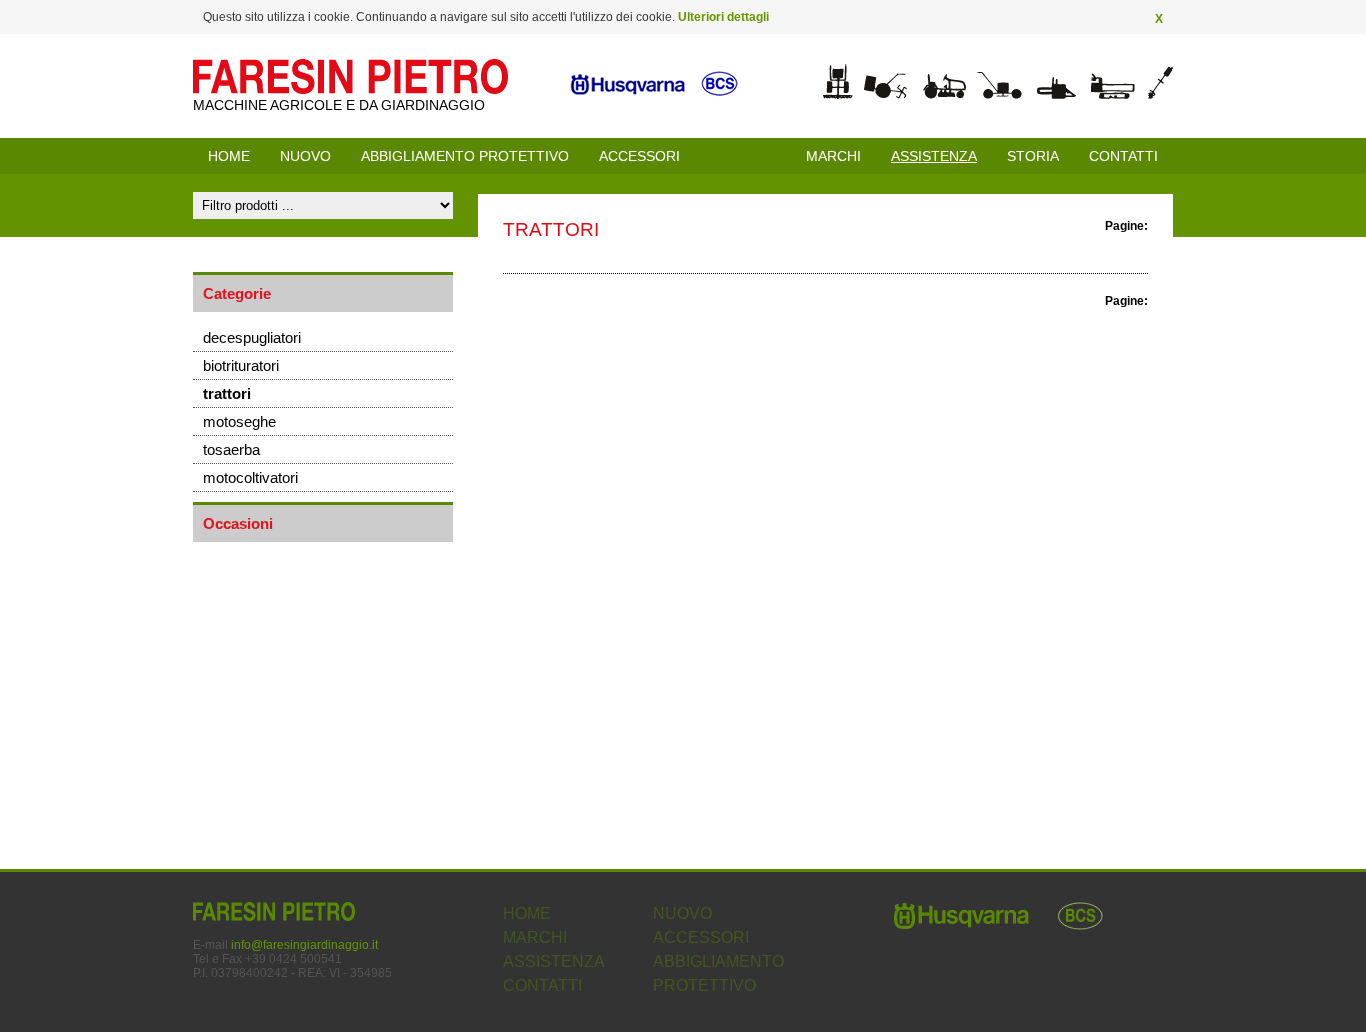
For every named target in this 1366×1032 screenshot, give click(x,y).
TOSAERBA (231, 449)
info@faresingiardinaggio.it (304, 945)
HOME (229, 156)
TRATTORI (227, 393)
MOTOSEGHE (239, 421)
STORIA (1033, 156)
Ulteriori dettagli (723, 17)
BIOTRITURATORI (241, 365)
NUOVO (305, 156)
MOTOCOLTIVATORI (250, 477)
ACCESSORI (639, 156)
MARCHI (833, 156)
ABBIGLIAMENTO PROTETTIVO (465, 156)
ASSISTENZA (554, 961)
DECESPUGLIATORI (252, 337)
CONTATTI (1123, 156)
